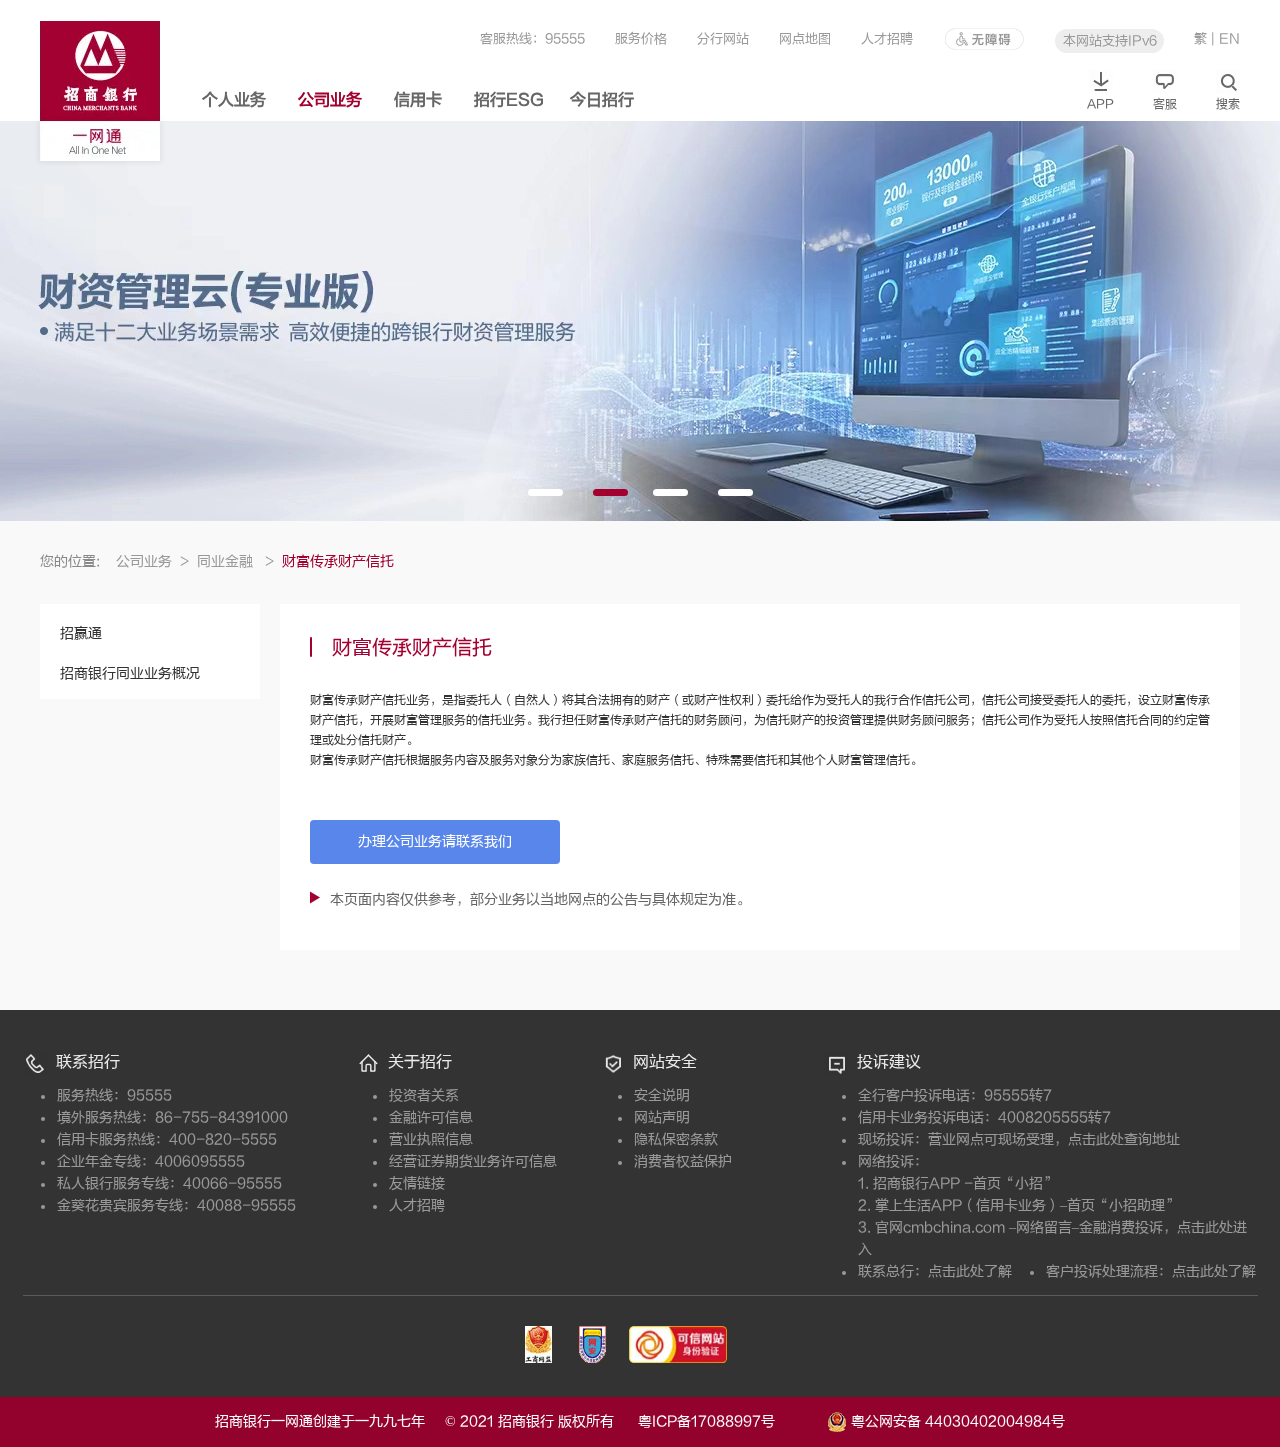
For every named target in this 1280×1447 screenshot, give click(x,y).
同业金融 (235, 561)
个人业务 (234, 100)
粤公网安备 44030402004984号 (956, 1420)
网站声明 (662, 1117)
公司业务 (330, 100)
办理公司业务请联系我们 (435, 841)
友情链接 (417, 1183)
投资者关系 (424, 1095)
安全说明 (662, 1095)
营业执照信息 (431, 1139)
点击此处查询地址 (1124, 1139)
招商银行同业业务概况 (130, 673)
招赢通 (81, 633)
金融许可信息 (431, 1117)
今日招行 (602, 100)
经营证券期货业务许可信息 (473, 1161)
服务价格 (641, 38)
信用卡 (418, 100)
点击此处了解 (970, 1271)
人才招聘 (887, 38)
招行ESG (509, 100)
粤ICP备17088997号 (730, 1421)
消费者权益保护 (683, 1161)
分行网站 (723, 38)
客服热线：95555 (532, 38)
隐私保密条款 (676, 1139)
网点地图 (805, 38)
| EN (1225, 38)
